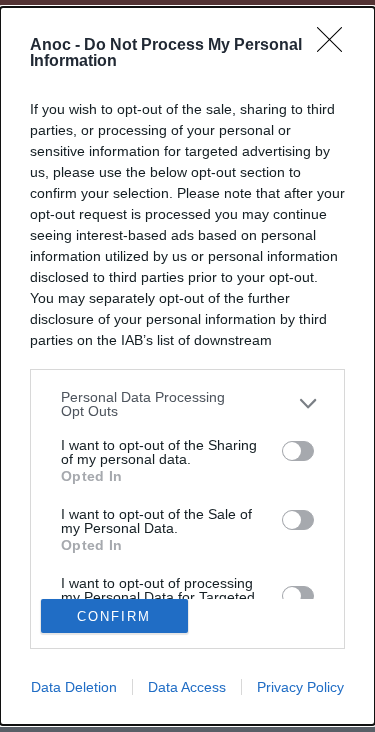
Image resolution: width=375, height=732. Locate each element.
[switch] (298, 451)
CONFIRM (114, 616)
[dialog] (187, 366)
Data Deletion (74, 687)
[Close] (336, 46)
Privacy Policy (300, 687)
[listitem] (187, 404)
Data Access (187, 687)
